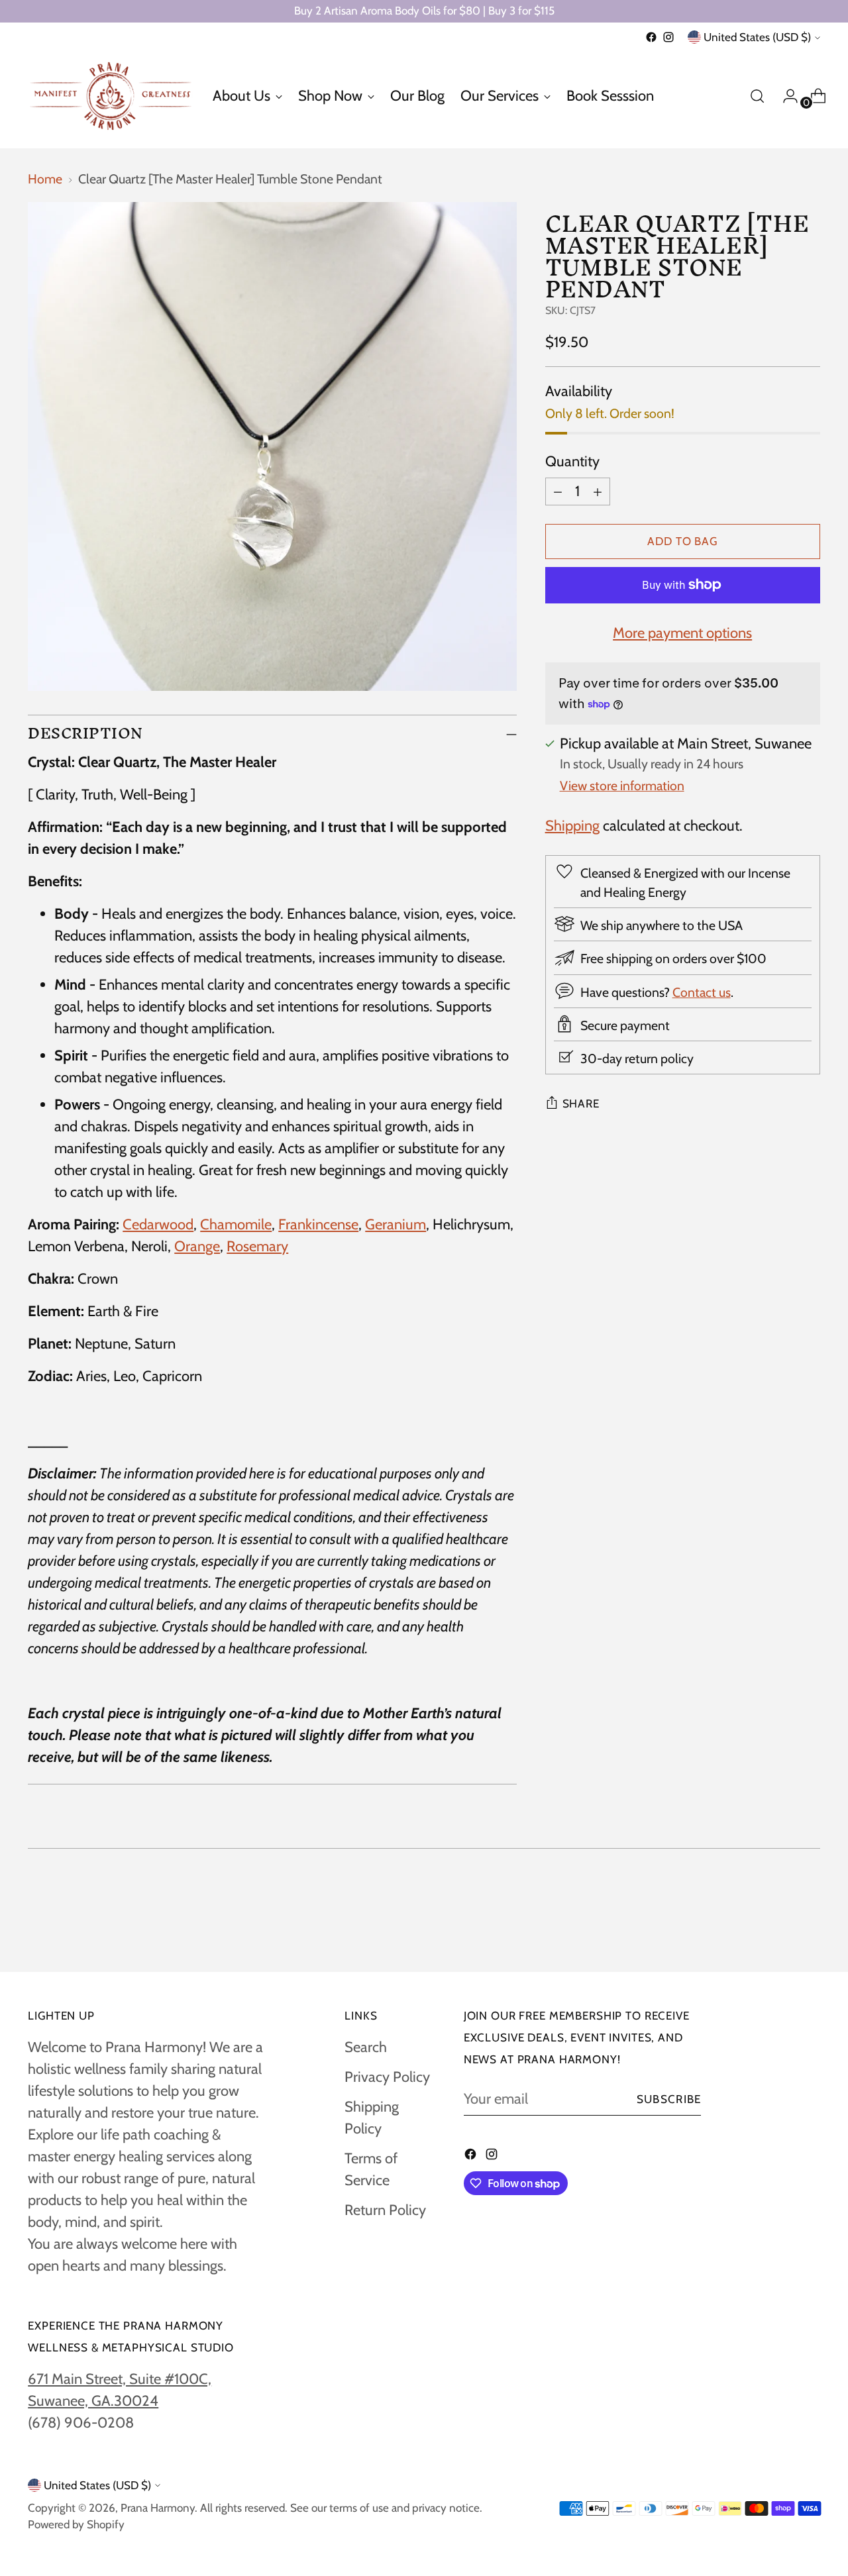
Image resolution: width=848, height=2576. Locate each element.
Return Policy (385, 2210)
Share (581, 1104)
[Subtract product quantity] (558, 491)
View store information (622, 786)
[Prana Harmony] (111, 96)
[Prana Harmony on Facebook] (651, 37)
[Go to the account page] (785, 96)
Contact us (702, 992)
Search (366, 2047)
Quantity (572, 461)
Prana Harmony (158, 2508)
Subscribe (669, 2099)
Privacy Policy (387, 2077)
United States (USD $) (757, 37)
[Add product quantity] (598, 491)
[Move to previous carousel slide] (778, 1926)
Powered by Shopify (76, 2524)
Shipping (572, 826)
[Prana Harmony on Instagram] (668, 37)
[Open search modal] (757, 96)
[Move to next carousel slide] (809, 1926)
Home (45, 179)
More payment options (682, 633)
